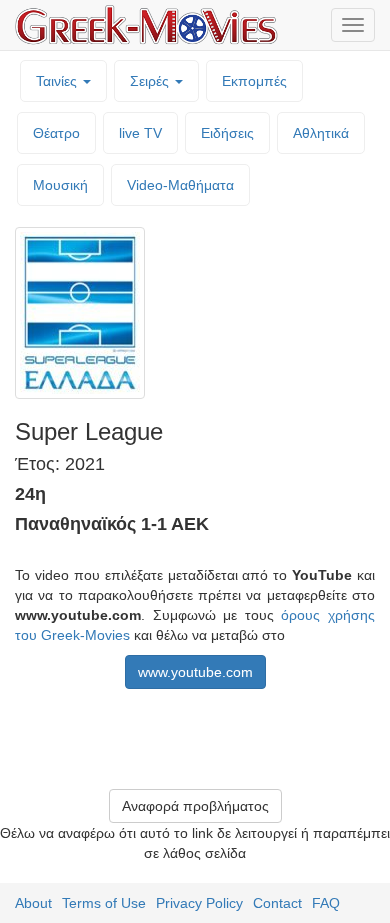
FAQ (326, 903)
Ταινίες (58, 81)
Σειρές (151, 81)
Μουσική (60, 185)
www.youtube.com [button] (195, 672)
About (33, 903)
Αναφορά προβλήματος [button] (195, 806)
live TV (140, 133)
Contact (277, 903)
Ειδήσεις (227, 133)
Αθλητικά (321, 133)
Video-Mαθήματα (180, 185)
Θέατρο (56, 133)
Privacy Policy (199, 903)
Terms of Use (104, 903)
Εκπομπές (254, 81)
